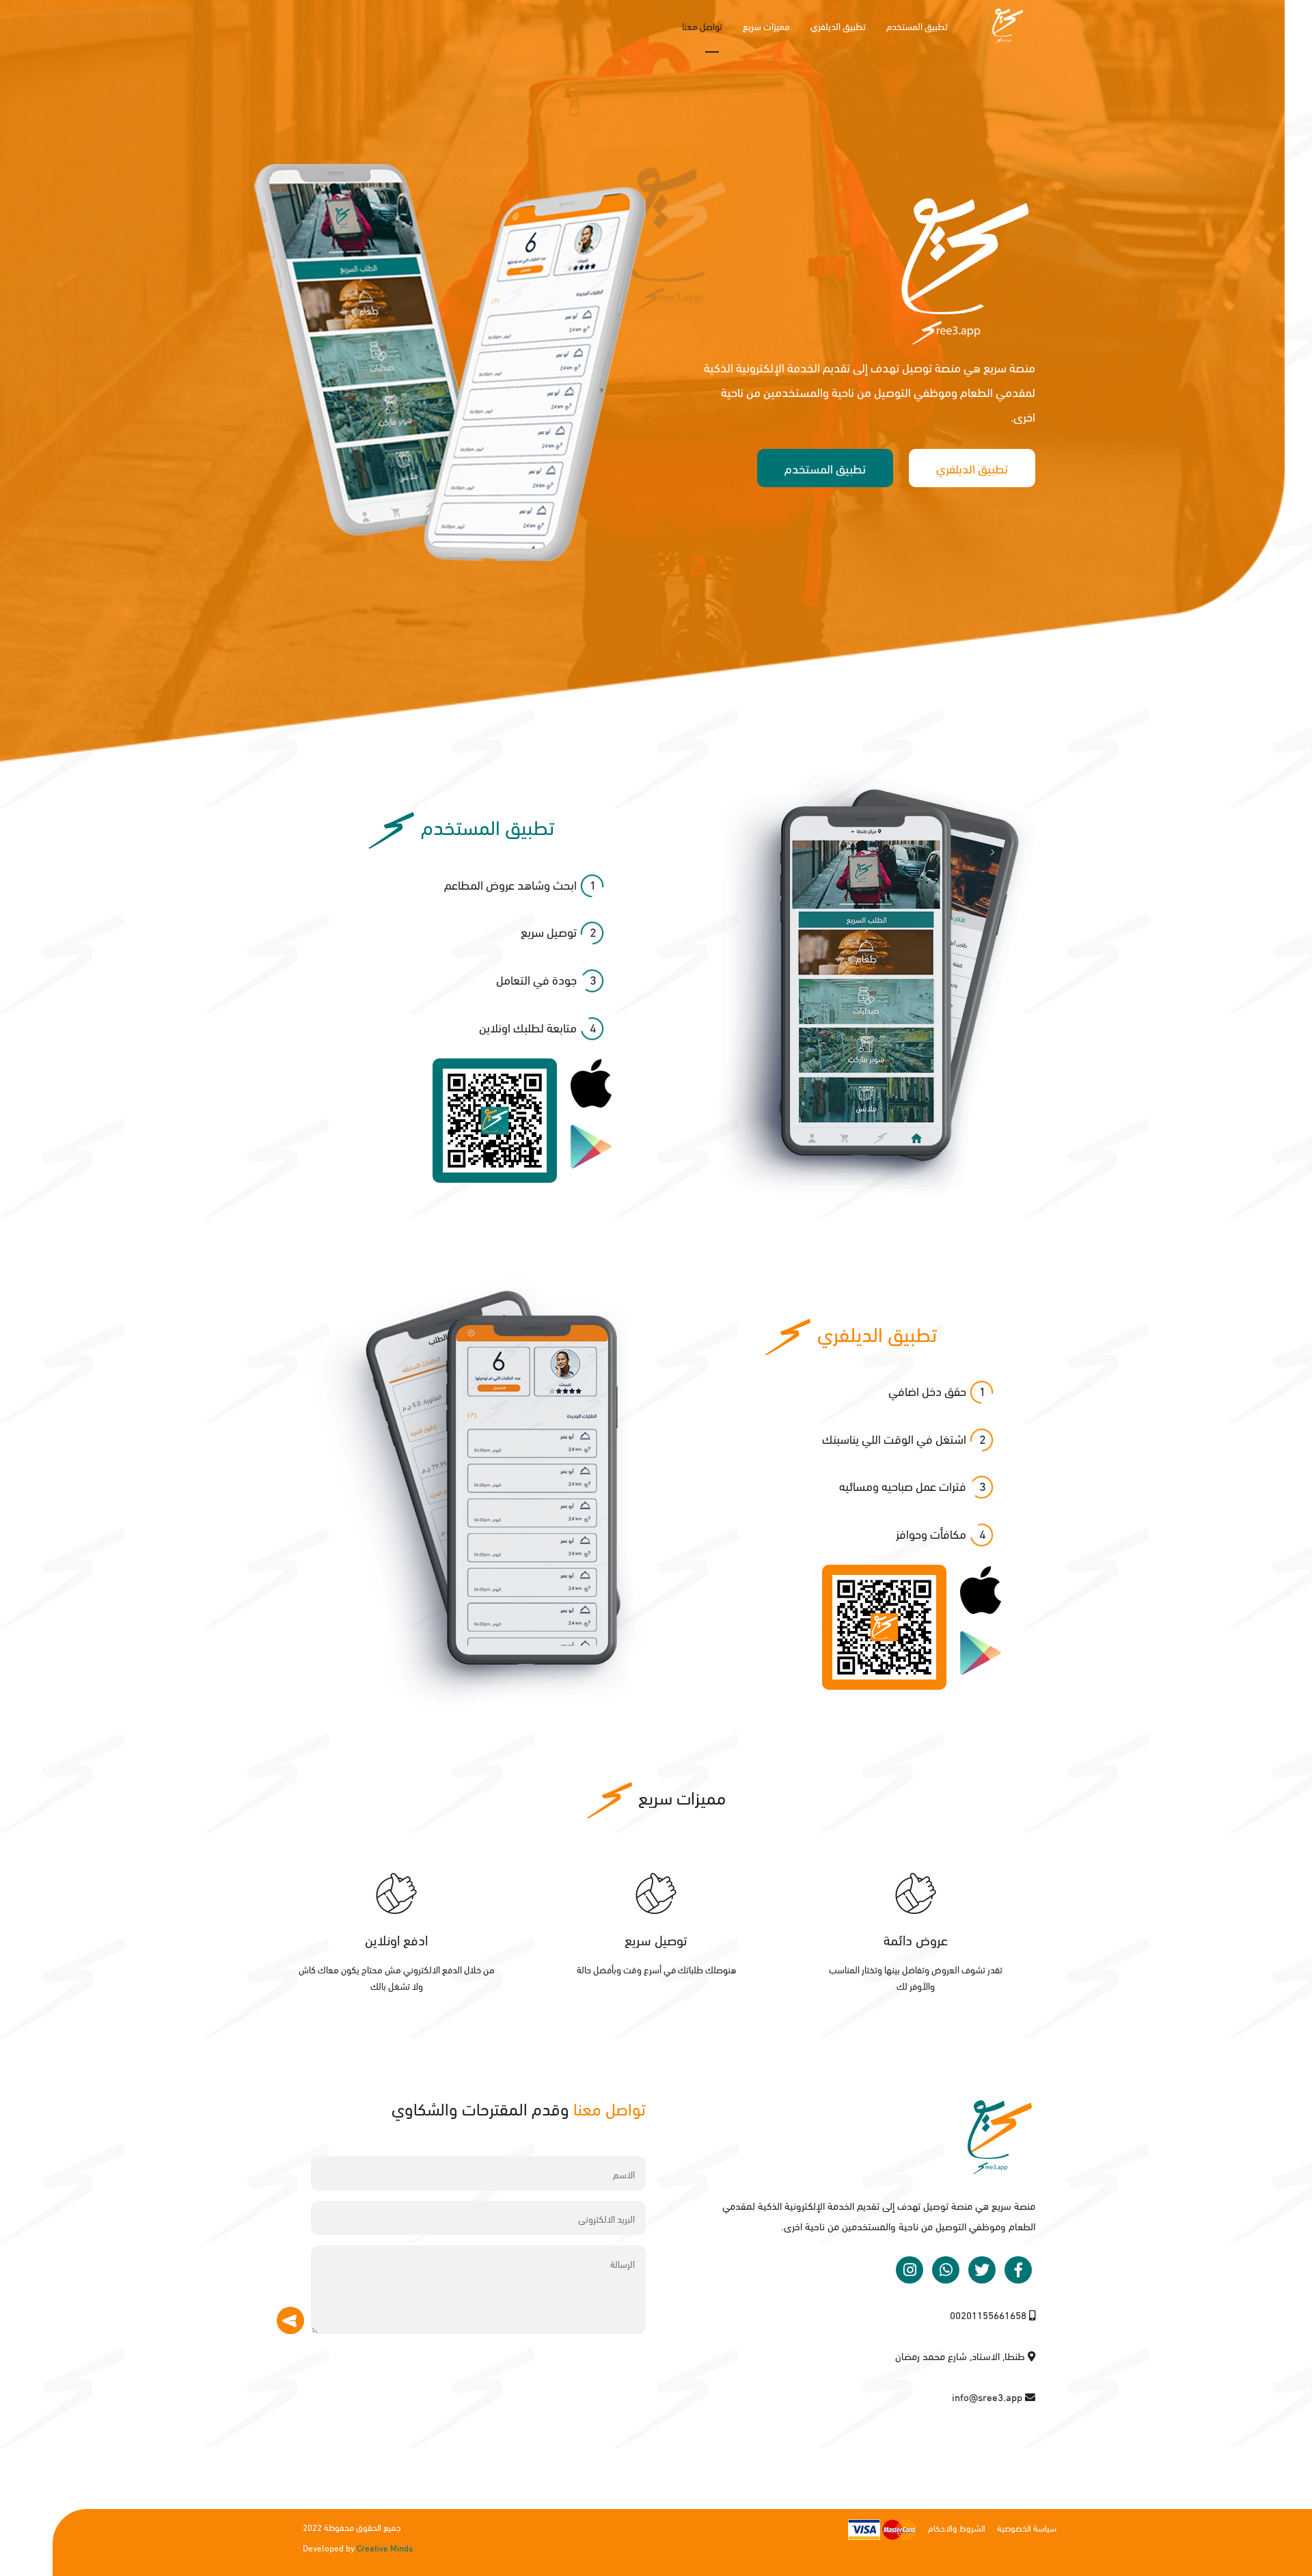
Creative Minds (385, 2547)
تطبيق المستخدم (917, 26)
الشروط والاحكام (957, 2527)
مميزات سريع (766, 26)
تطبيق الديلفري (838, 26)
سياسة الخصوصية (1027, 2527)
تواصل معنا (702, 26)
